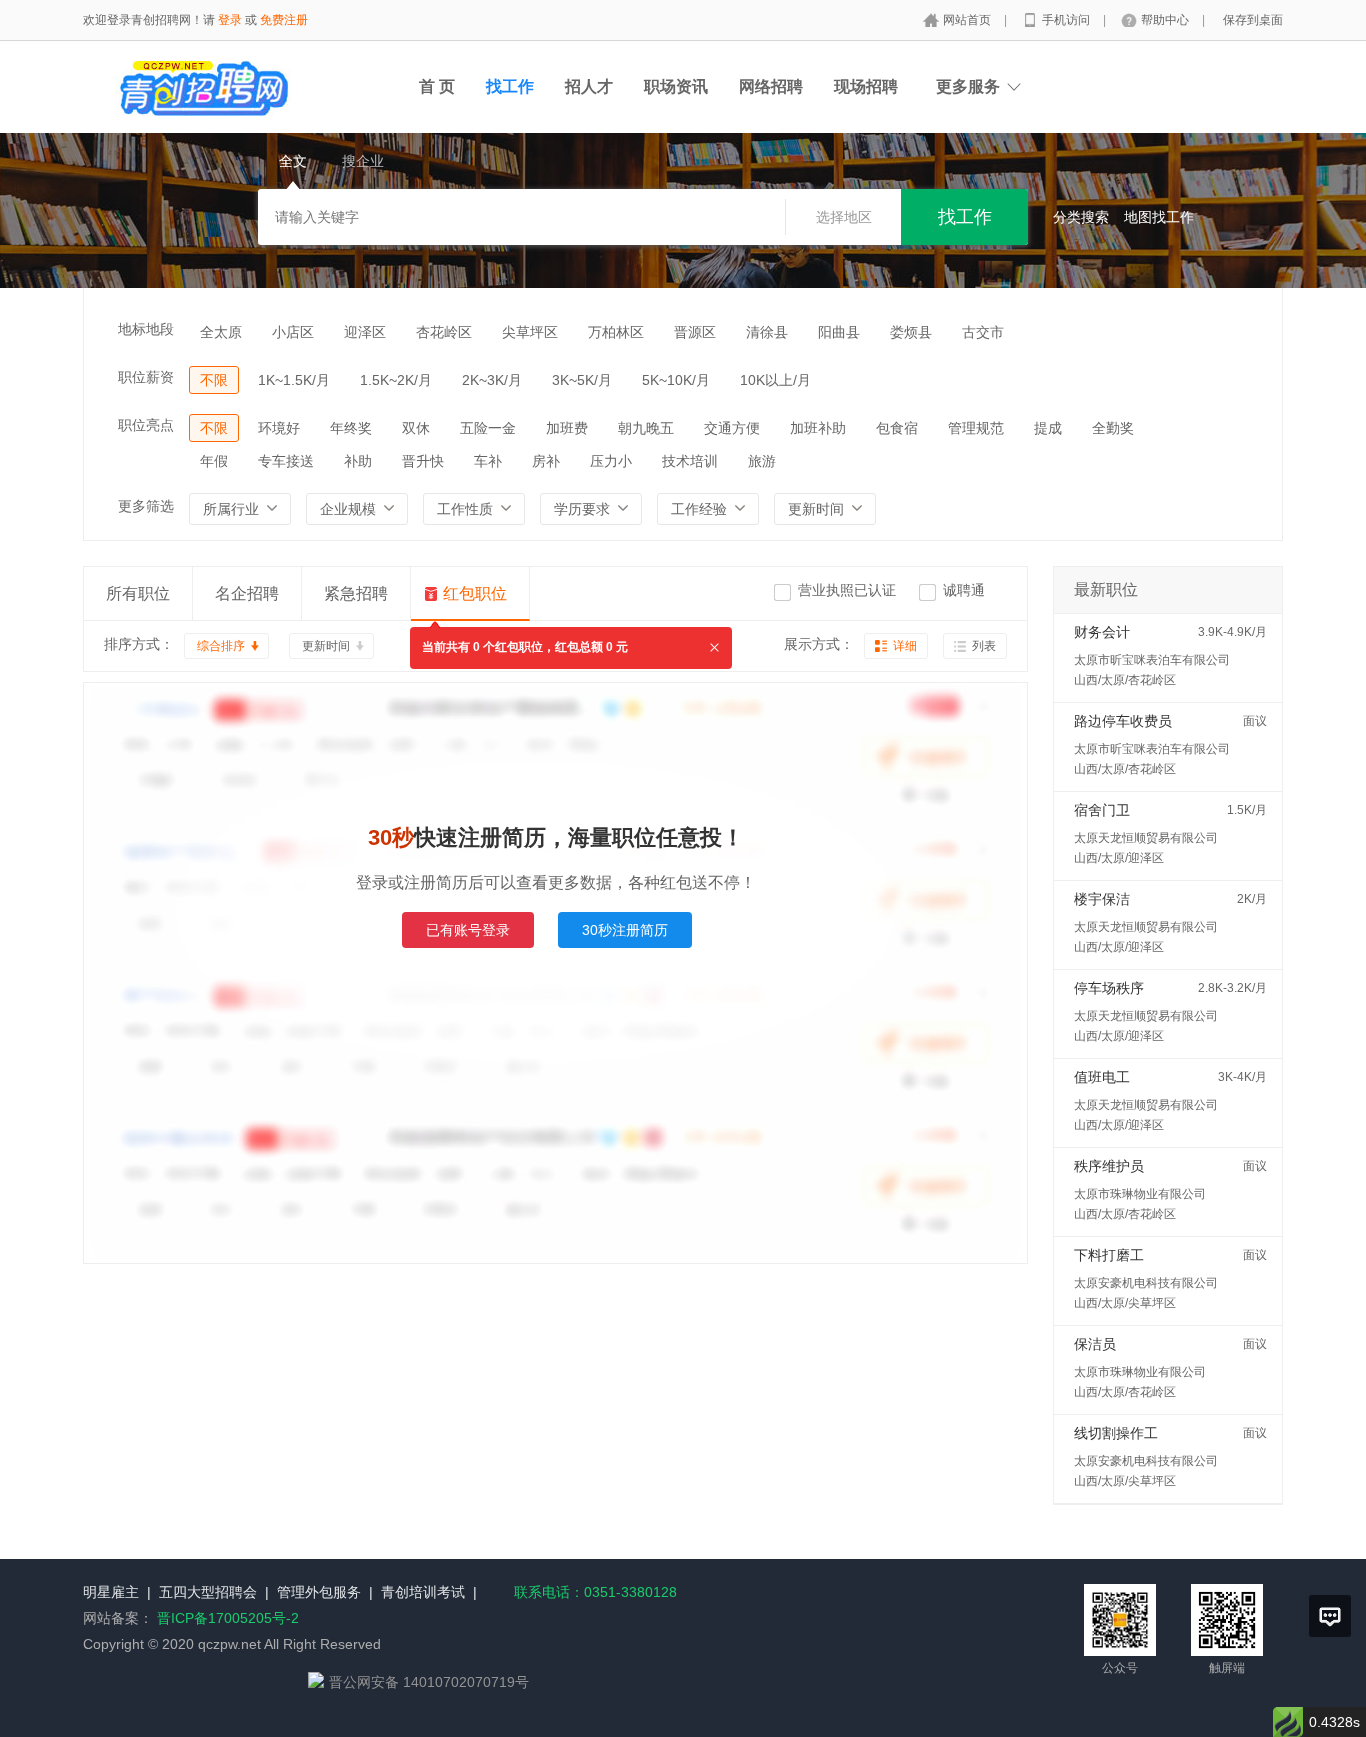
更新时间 (326, 646)
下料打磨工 (1109, 1255)
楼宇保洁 (1102, 899)
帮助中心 (1166, 20)
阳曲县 (839, 332)
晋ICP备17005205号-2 (228, 1618)
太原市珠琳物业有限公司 (1140, 1194)
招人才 (589, 86)
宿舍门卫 (1102, 810)
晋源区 (695, 332)
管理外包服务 (319, 1592)
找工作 (510, 86)
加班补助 (818, 428)
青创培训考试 (423, 1592)
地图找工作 (1159, 217)
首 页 (437, 86)
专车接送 (286, 461)
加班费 (567, 428)
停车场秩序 (1109, 988)
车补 (488, 461)
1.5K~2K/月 (396, 380)
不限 (214, 380)
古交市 (983, 332)
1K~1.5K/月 (294, 380)
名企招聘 (247, 593)
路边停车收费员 (1123, 721)
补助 (358, 461)
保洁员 (1095, 1344)
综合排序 (221, 646)
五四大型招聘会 (208, 1592)
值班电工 (1102, 1077)
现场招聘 (866, 86)
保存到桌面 (1253, 20)
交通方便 (732, 428)
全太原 (221, 332)
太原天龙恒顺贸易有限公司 (1146, 838)
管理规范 (976, 428)
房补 (546, 461)
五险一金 (488, 428)
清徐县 (767, 332)
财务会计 (1102, 632)
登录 (230, 20)
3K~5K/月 (582, 380)
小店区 (293, 332)
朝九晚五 (646, 428)
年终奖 (351, 428)
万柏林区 (616, 332)
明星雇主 (111, 1592)
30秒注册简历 (625, 930)
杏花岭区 (444, 332)
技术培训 (690, 461)
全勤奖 (1113, 428)
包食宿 (897, 428)
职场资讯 (676, 86)
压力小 (611, 461)
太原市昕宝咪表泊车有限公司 (1152, 660)
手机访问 (1067, 20)
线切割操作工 (1116, 1433)
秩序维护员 (1109, 1166)
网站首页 (968, 20)
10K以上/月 (775, 380)
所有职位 (138, 593)
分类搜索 (1081, 217)
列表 (984, 646)
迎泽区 (365, 332)
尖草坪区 (530, 332)
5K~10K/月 (676, 380)
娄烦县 (911, 332)
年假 (214, 461)
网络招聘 (771, 86)
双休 (416, 428)
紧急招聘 (356, 593)
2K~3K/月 (492, 380)
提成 (1048, 428)
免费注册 (284, 20)
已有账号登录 (468, 930)
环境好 (279, 428)
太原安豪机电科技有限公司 (1146, 1283)
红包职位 (475, 593)
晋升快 (423, 461)
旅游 (762, 461)
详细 (905, 646)
